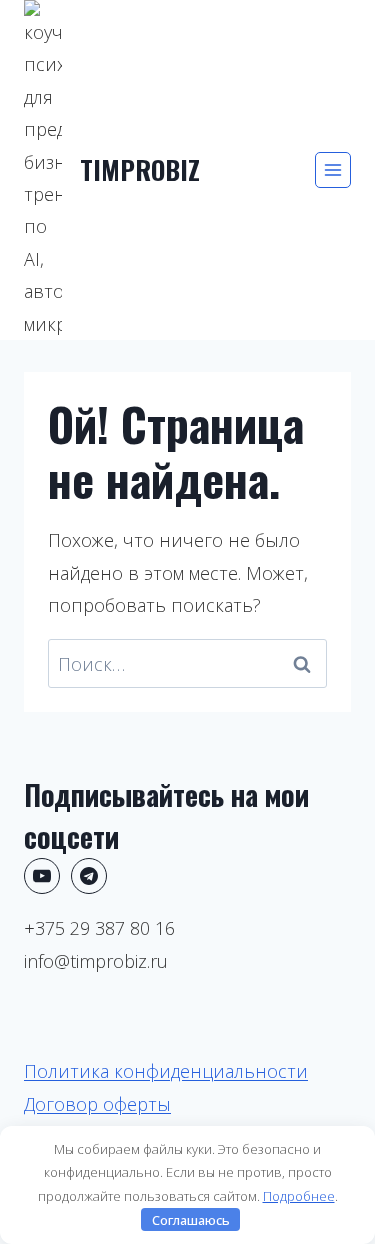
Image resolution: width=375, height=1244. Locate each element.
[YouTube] (42, 876)
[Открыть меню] (333, 170)
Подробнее (299, 1196)
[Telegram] (89, 876)
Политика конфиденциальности (166, 1071)
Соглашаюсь (191, 1220)
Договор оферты (97, 1104)
